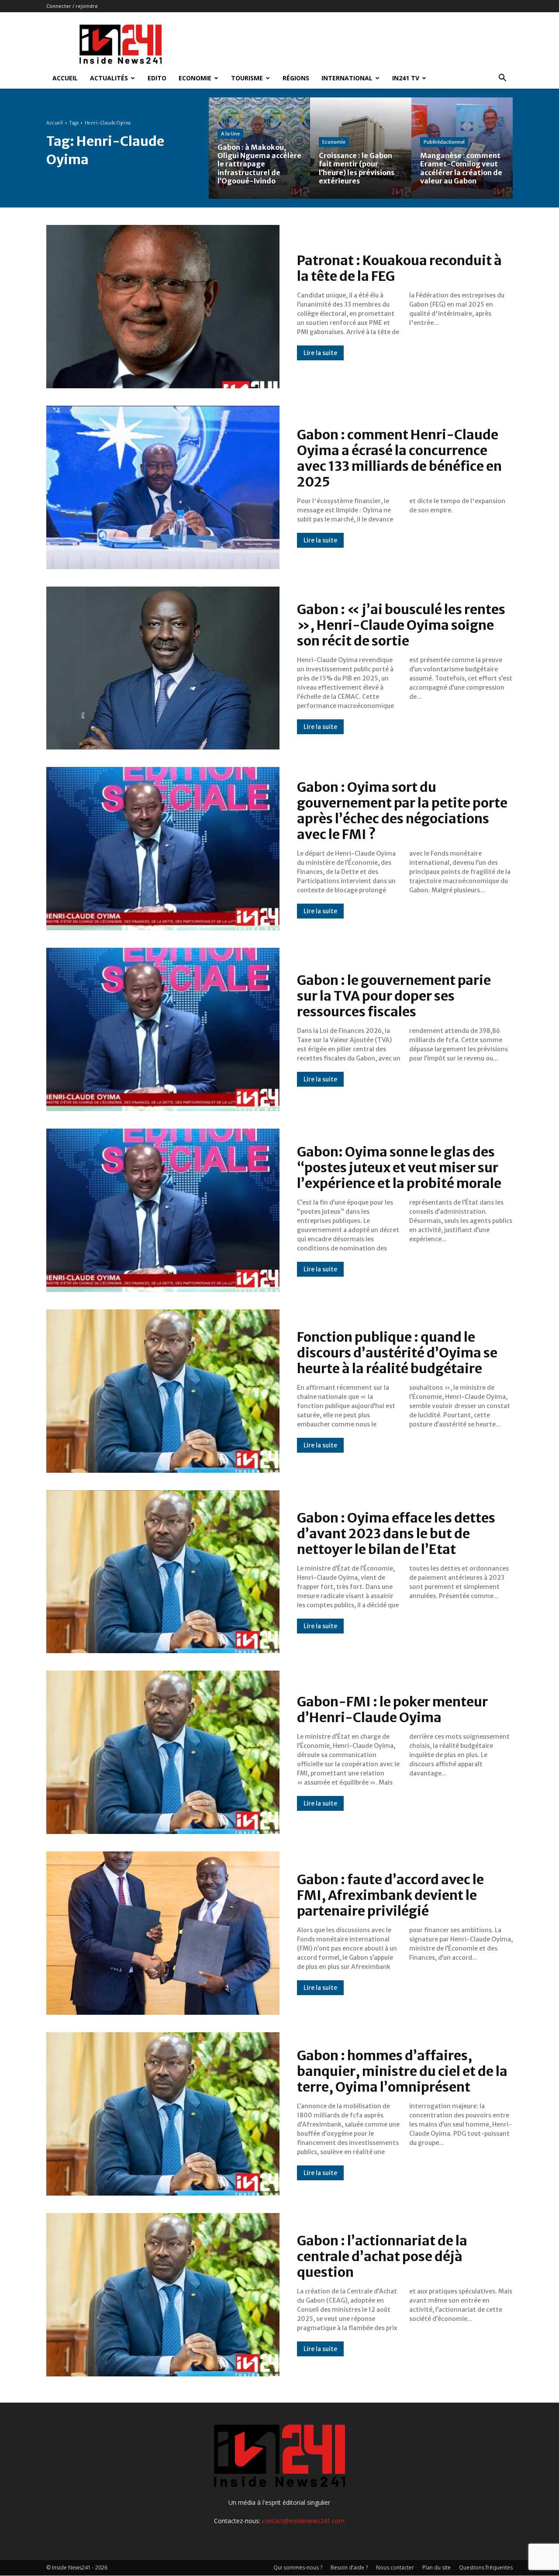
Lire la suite (320, 353)
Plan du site (437, 2567)
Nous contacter (395, 2567)
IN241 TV (406, 78)
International (347, 78)
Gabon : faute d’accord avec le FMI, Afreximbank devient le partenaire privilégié (390, 1895)
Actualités (109, 78)
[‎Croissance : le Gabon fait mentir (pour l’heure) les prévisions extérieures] (361, 148)
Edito (157, 78)
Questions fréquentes (486, 2567)
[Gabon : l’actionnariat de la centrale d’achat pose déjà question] (163, 2295)
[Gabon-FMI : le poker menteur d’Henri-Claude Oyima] (163, 1752)
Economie (195, 78)
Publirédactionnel (444, 142)
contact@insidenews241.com (303, 2521)
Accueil (65, 78)
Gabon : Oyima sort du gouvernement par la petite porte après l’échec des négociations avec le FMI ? (402, 811)
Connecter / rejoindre (72, 6)
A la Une (230, 134)
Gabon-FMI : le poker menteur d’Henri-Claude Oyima (392, 1709)
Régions (296, 78)
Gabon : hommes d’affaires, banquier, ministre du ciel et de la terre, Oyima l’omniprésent (402, 2071)
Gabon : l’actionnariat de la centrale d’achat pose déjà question (382, 2256)
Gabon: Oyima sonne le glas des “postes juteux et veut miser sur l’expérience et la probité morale (400, 1167)
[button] (502, 79)
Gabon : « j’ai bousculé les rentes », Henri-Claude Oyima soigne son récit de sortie (401, 625)
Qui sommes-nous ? (298, 2567)
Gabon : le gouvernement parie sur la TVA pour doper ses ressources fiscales (394, 996)
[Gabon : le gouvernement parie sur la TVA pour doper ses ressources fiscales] (163, 1029)
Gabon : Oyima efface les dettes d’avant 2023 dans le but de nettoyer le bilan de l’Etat (396, 1533)
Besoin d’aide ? (349, 2567)
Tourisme (247, 78)
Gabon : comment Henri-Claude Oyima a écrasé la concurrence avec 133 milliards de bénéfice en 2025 (399, 458)
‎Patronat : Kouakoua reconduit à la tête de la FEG (399, 268)
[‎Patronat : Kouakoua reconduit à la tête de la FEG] (163, 307)
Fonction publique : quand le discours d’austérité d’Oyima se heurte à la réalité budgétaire (397, 1353)
